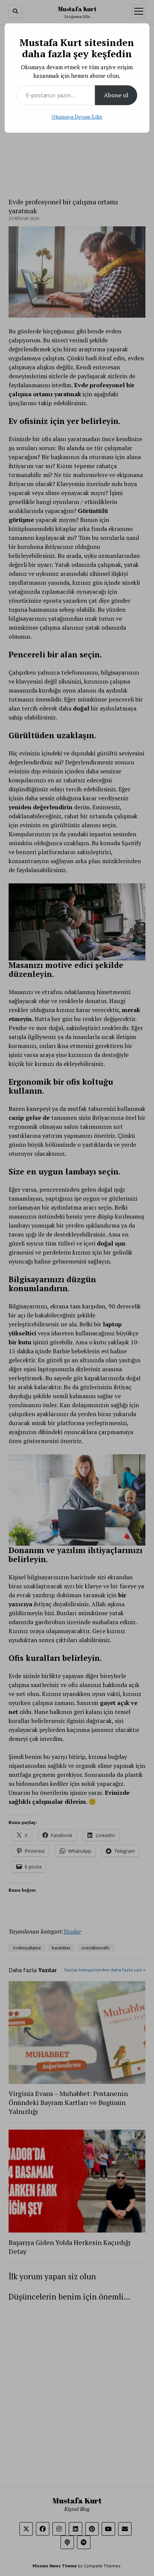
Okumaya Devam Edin (77, 117)
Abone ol (116, 95)
